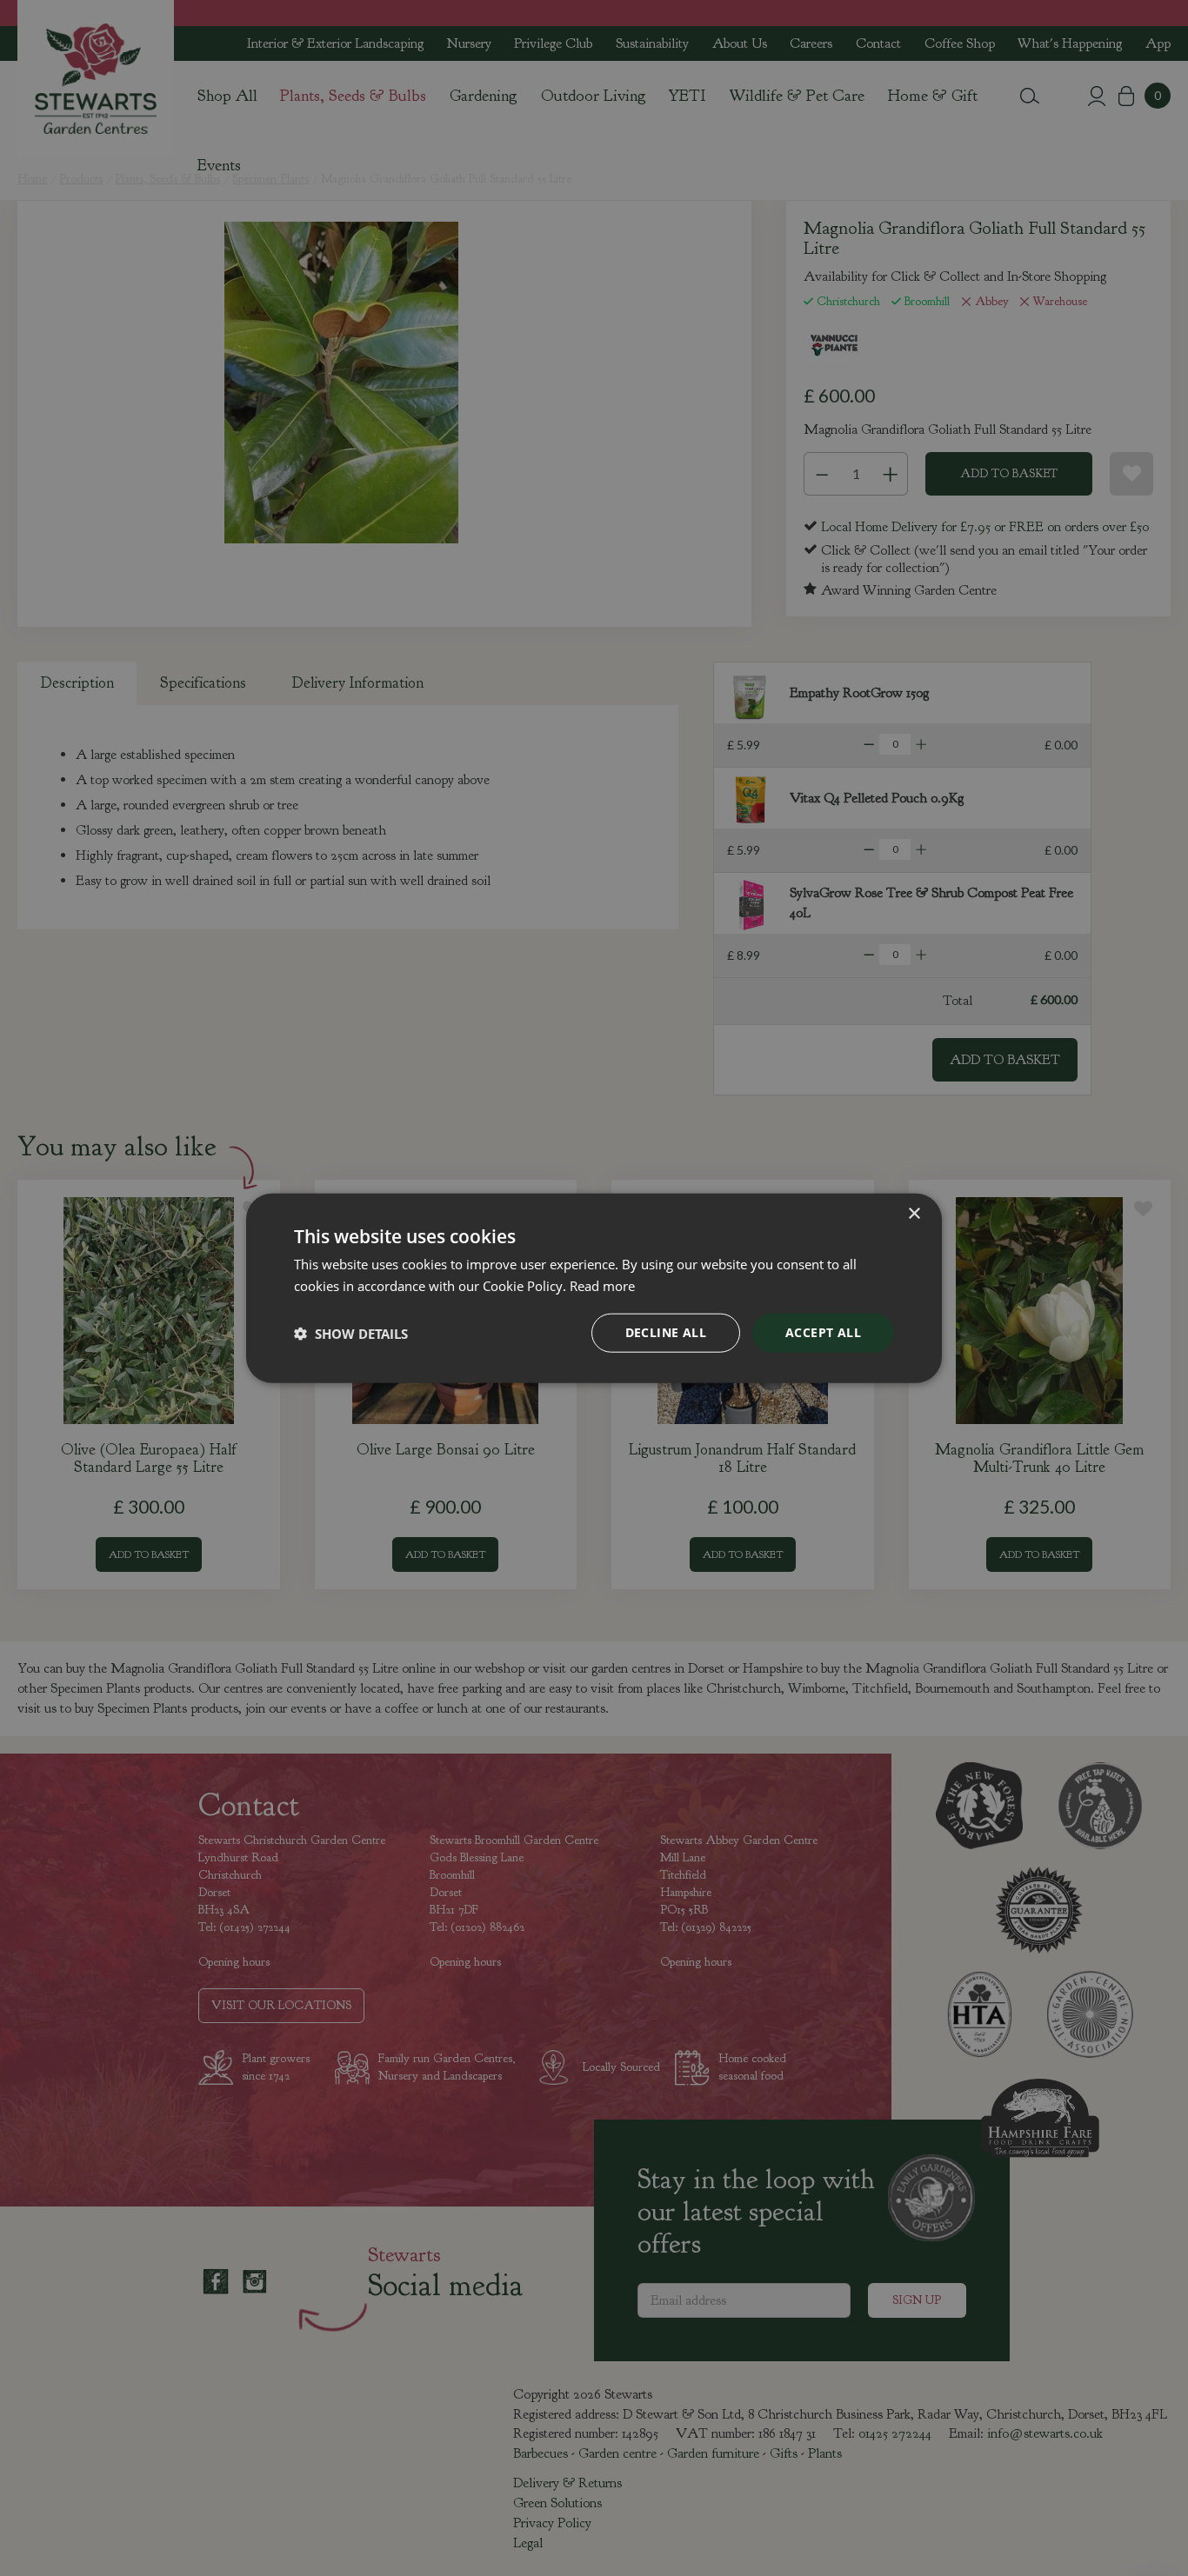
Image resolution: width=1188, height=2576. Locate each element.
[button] (351, 1333)
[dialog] (594, 1288)
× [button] (914, 1213)
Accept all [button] (823, 1332)
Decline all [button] (666, 1332)
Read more (602, 1285)
